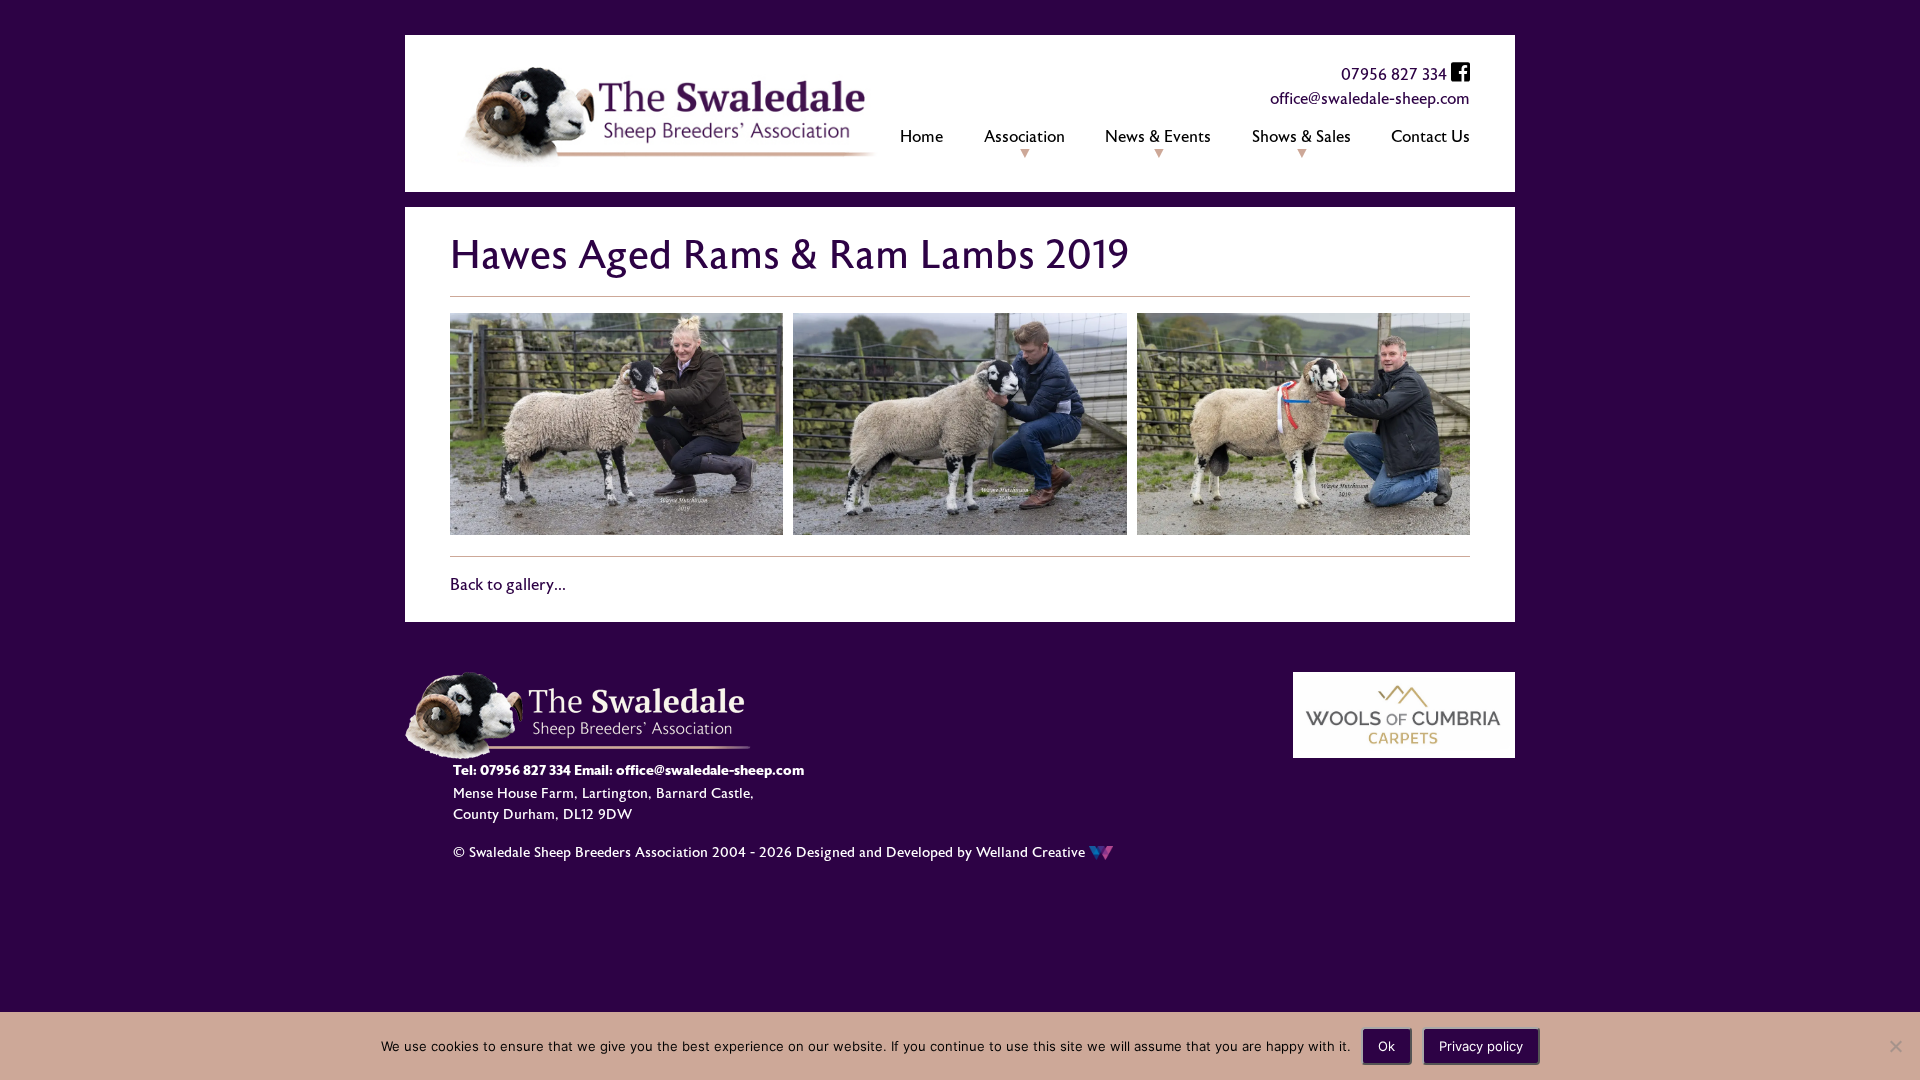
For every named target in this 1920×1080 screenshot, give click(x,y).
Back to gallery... (508, 585)
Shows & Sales (1301, 137)
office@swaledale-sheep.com (1370, 99)
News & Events (1158, 137)
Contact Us (1430, 137)
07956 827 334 (1394, 75)
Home (921, 137)
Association (1024, 137)
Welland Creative (1032, 852)
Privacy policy (1481, 1046)
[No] (1895, 1046)
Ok (1386, 1046)
